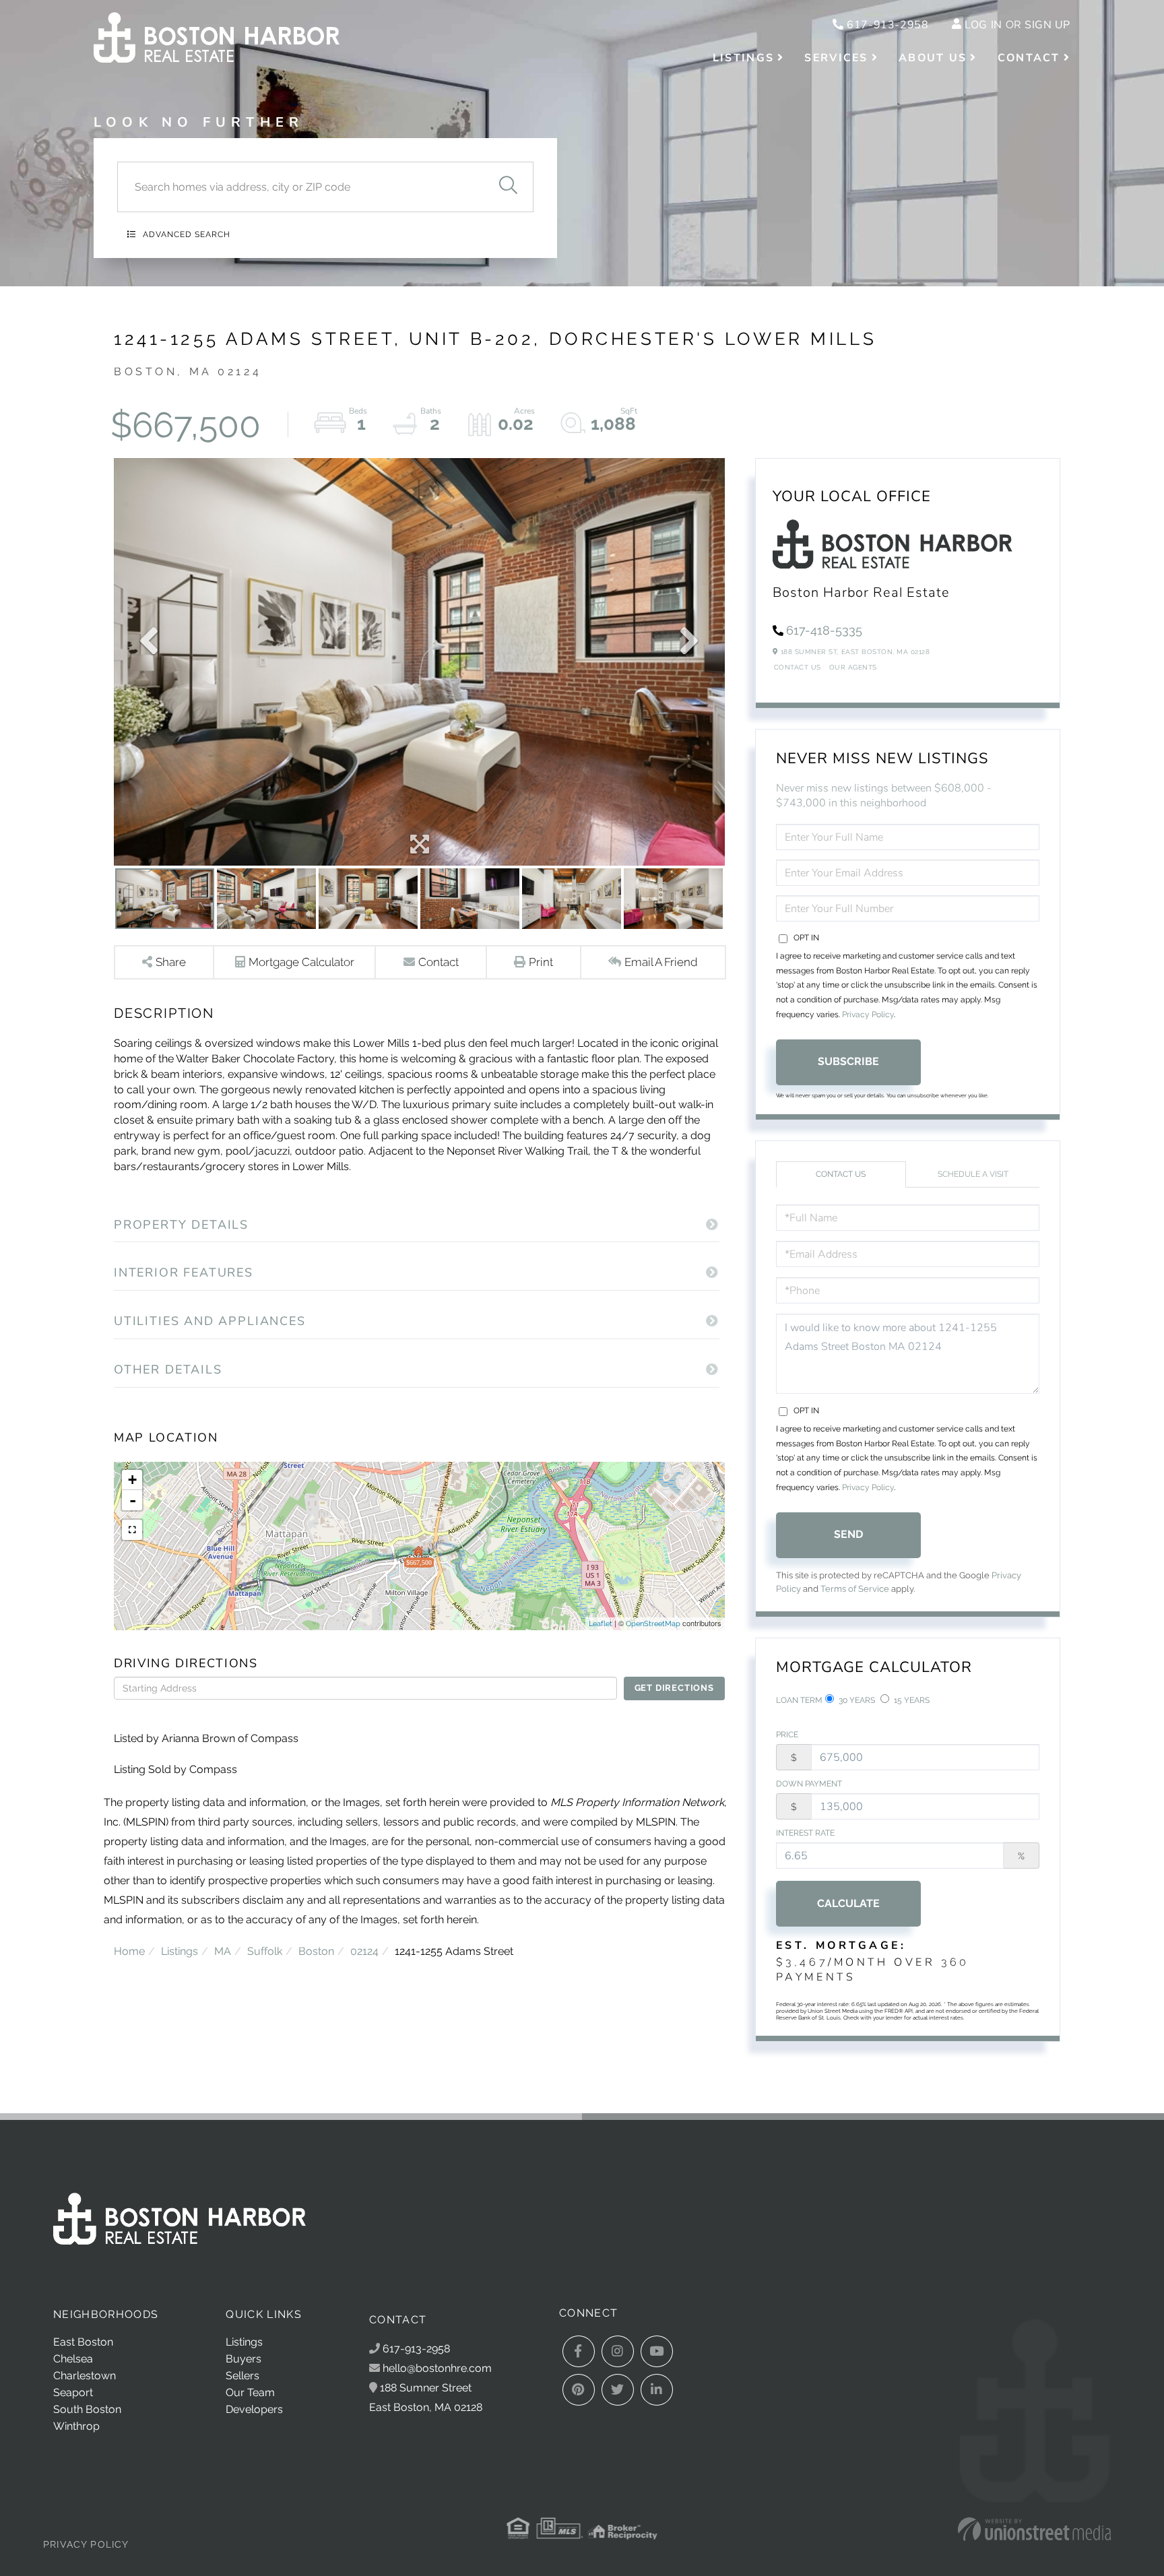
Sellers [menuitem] (243, 2376)
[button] (508, 187)
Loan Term (799, 1700)
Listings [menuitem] (743, 58)
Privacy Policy (868, 1015)
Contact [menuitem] (1029, 58)
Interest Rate (805, 1833)
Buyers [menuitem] (244, 2359)
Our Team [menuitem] (250, 2392)
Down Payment (809, 1784)
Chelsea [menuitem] (73, 2359)
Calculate (848, 1903)
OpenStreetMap (653, 1624)
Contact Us (798, 667)
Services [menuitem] (836, 58)
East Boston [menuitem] (83, 2342)
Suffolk (265, 1951)
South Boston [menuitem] (87, 2409)
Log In (983, 25)
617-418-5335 (824, 630)
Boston (316, 1951)
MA (223, 1951)
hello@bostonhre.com (437, 2368)
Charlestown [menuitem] (85, 2376)
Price (787, 1735)
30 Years (856, 1700)
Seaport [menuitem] (73, 2392)
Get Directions (674, 1688)
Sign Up (1047, 25)
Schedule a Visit (973, 1174)
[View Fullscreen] (132, 1530)
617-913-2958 (886, 25)
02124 (364, 1951)
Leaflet (601, 1624)
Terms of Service (855, 1589)
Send (848, 1534)
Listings (180, 1951)
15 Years (911, 1700)
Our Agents (853, 667)
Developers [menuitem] (254, 2409)
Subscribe (848, 1061)
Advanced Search (187, 234)
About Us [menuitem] (933, 58)
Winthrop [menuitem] (76, 2426)
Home (129, 1951)
